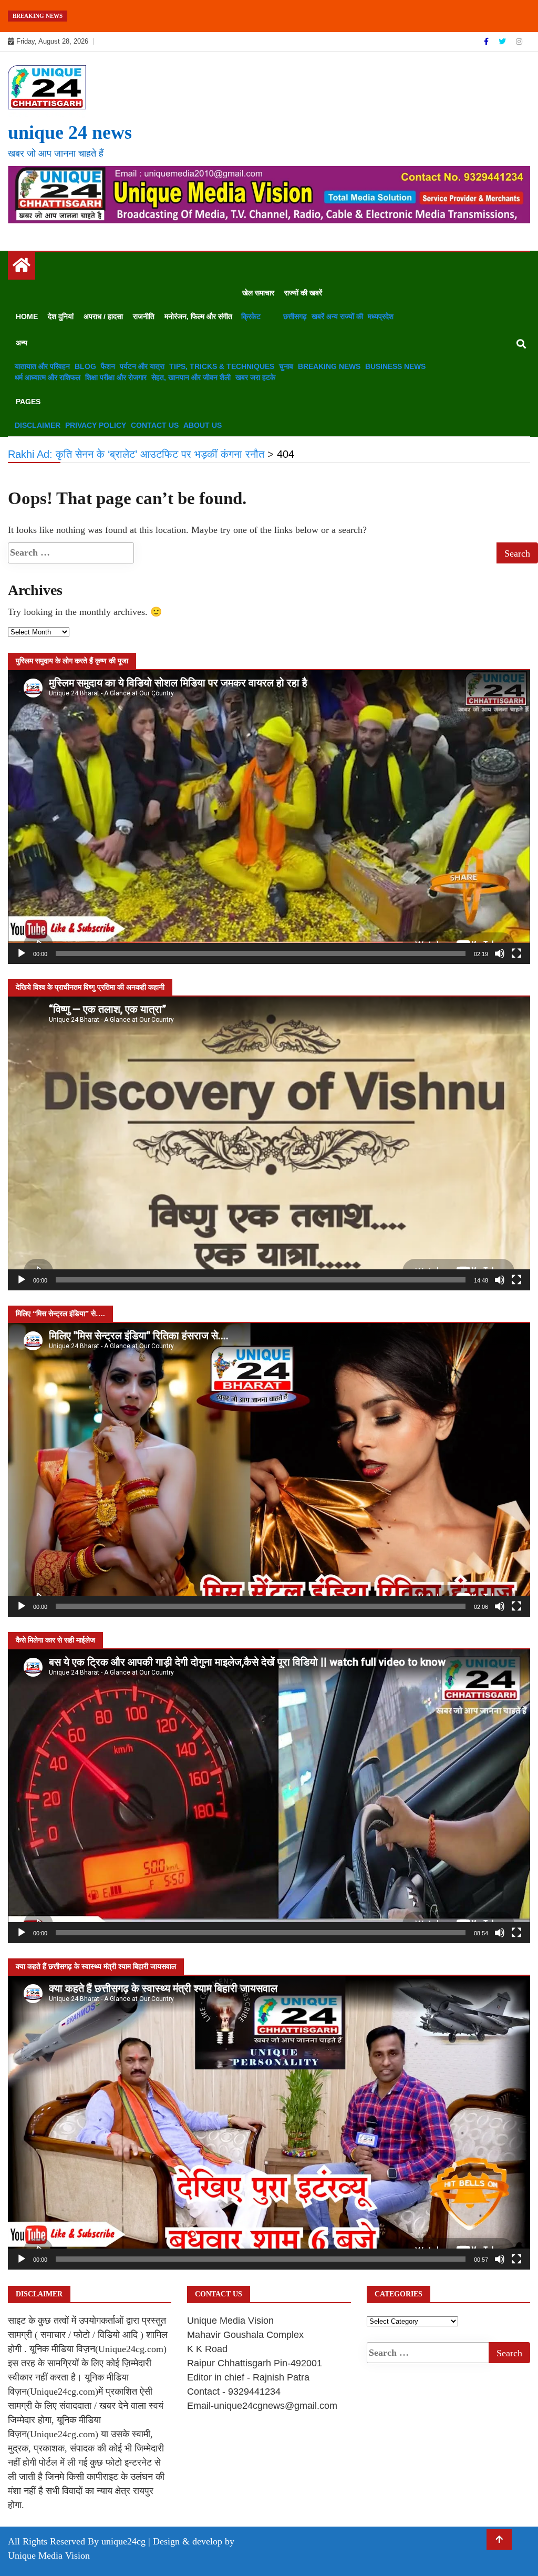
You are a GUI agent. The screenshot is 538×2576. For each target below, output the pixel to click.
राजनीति (144, 316)
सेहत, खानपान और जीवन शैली (191, 377)
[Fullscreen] (516, 953)
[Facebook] (487, 42)
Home (27, 316)
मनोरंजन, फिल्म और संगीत (198, 316)
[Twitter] (503, 42)
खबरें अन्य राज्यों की (337, 316)
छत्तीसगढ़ (295, 316)
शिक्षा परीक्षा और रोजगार (116, 377)
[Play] (22, 953)
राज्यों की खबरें (303, 293)
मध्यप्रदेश (381, 316)
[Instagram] (519, 42)
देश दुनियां (61, 316)
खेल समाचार (258, 293)
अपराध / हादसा (103, 316)
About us (203, 425)
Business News (395, 366)
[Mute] (500, 953)
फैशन (108, 366)
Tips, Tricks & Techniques (222, 366)
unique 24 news (70, 132)
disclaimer (38, 425)
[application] (269, 817)
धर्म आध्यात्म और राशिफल (48, 377)
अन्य (22, 343)
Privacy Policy (96, 425)
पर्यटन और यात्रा (142, 366)
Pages (28, 402)
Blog (85, 366)
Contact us (155, 425)
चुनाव (286, 366)
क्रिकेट (251, 316)
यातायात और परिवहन (42, 366)
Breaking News (329, 366)
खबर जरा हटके (255, 377)
